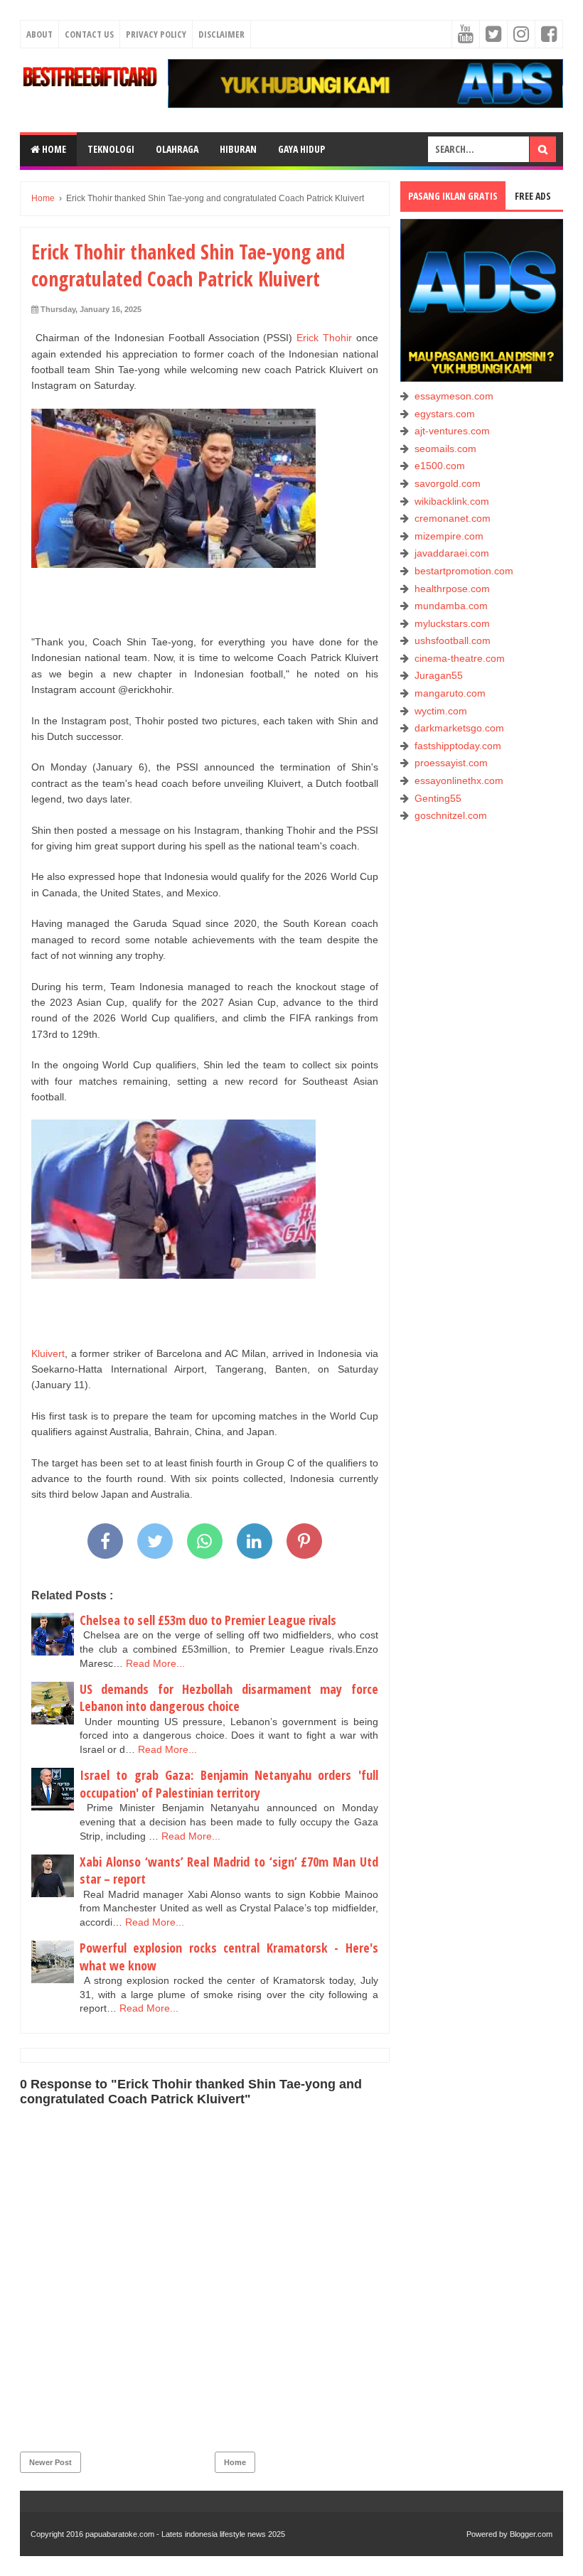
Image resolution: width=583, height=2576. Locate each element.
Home (53, 149)
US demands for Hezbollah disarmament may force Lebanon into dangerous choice (229, 1698)
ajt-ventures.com (452, 431)
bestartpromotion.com (464, 571)
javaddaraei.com (452, 553)
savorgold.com (448, 483)
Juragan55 (439, 675)
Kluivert (48, 1353)
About (39, 34)
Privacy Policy (156, 34)
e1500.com (440, 466)
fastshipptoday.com (458, 746)
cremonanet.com (453, 518)
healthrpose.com (452, 589)
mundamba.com (451, 606)
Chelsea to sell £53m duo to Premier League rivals (208, 1620)
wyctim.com (441, 711)
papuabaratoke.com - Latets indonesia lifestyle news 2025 (185, 2534)
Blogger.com (531, 2534)
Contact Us (89, 34)
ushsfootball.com (453, 640)
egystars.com (445, 414)
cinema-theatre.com (460, 658)
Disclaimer (221, 34)
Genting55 (438, 798)
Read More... (155, 1663)
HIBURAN (238, 149)
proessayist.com (451, 763)
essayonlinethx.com (459, 780)
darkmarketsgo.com (459, 728)
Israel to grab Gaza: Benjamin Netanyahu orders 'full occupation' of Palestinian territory (229, 1784)
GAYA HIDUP (301, 149)
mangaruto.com (450, 693)
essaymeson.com (454, 396)
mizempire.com (449, 536)
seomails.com (445, 449)
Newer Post (50, 2462)
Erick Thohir (324, 338)
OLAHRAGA (177, 149)
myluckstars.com (452, 623)
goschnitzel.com (451, 815)
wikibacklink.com (452, 501)
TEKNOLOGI (111, 149)
